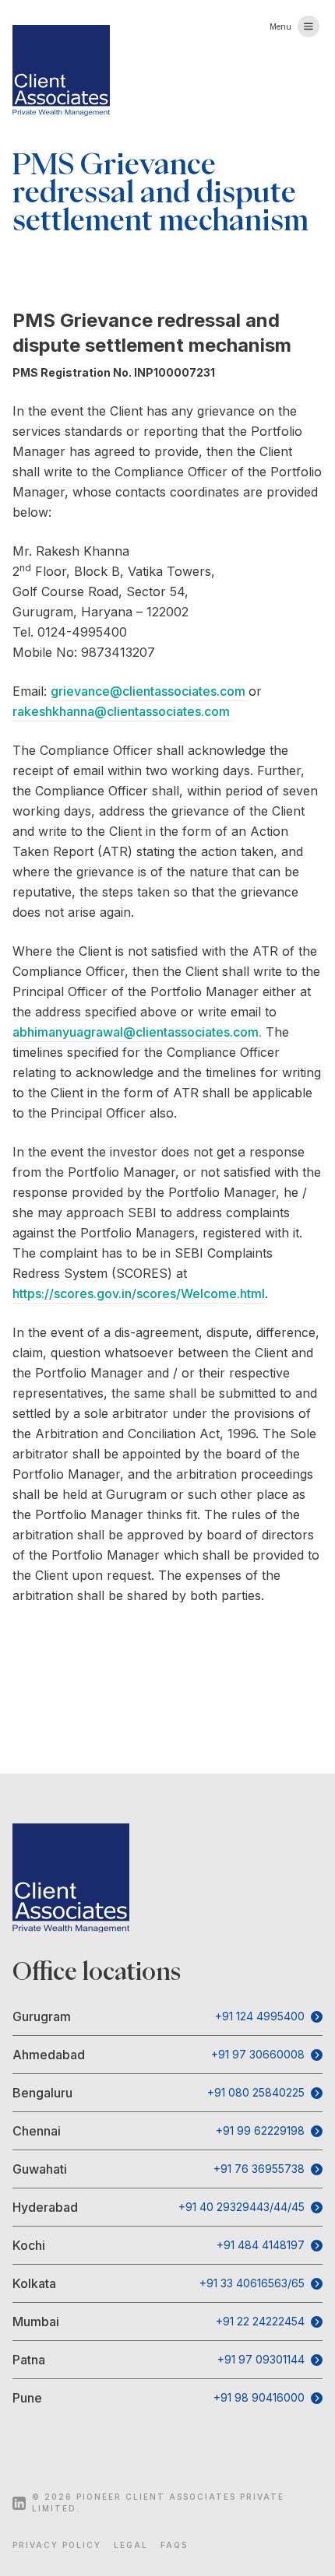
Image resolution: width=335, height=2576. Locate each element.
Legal (131, 2545)
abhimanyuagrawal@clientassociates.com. (137, 1032)
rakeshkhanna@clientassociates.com (121, 711)
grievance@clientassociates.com (150, 691)
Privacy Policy (57, 2545)
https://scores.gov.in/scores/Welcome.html (139, 1293)
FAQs (174, 2545)
